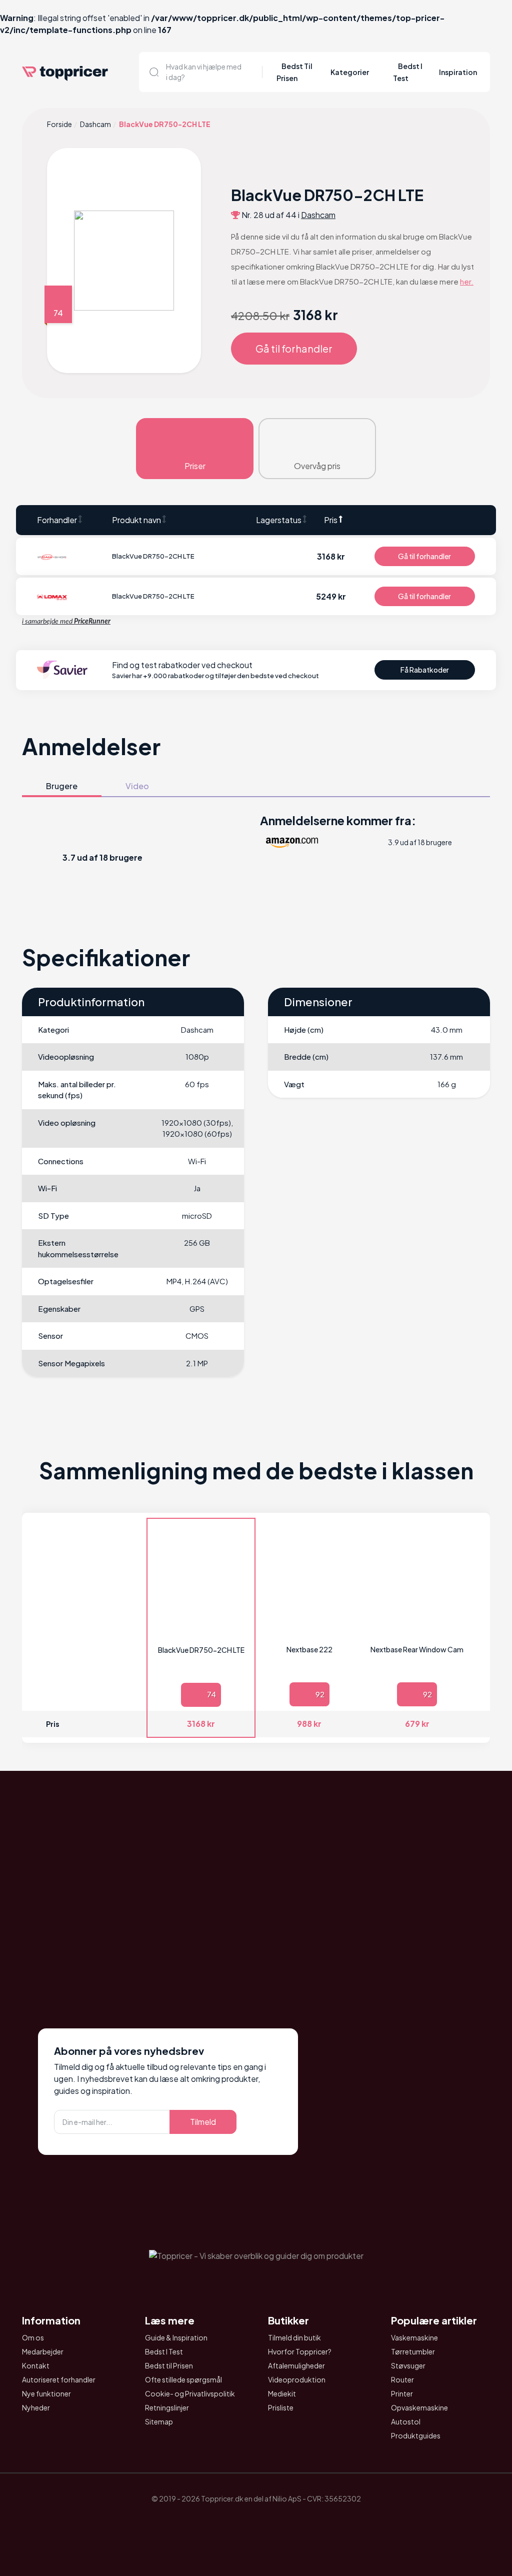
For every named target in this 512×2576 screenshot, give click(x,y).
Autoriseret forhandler (59, 2379)
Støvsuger (408, 2365)
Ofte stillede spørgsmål (183, 2379)
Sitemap (159, 2421)
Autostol (406, 2421)
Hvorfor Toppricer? (300, 2351)
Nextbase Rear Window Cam (417, 1649)
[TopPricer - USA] (312, 2522)
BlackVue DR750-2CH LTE (201, 1650)
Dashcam (95, 124)
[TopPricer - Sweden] (284, 2522)
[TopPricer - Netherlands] (200, 2522)
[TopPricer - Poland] (228, 2522)
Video (137, 786)
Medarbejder (43, 2351)
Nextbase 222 (309, 1649)
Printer (402, 2393)
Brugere (62, 786)
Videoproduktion (297, 2379)
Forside (59, 124)
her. (467, 281)
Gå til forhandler (294, 348)
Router (402, 2379)
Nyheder (36, 2407)
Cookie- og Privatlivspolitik (190, 2393)
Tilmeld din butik (294, 2337)
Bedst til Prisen (169, 2365)
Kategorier (350, 72)
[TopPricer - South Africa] (256, 2522)
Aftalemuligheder (296, 2365)
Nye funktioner (46, 2393)
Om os (33, 2337)
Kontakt (36, 2365)
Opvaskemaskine (419, 2407)
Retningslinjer (167, 2407)
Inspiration (458, 72)
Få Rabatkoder (425, 670)
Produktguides (416, 2435)
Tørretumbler (413, 2351)
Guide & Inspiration (176, 2337)
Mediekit (282, 2393)
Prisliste (281, 2407)
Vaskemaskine (414, 2337)
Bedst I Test (164, 2351)
